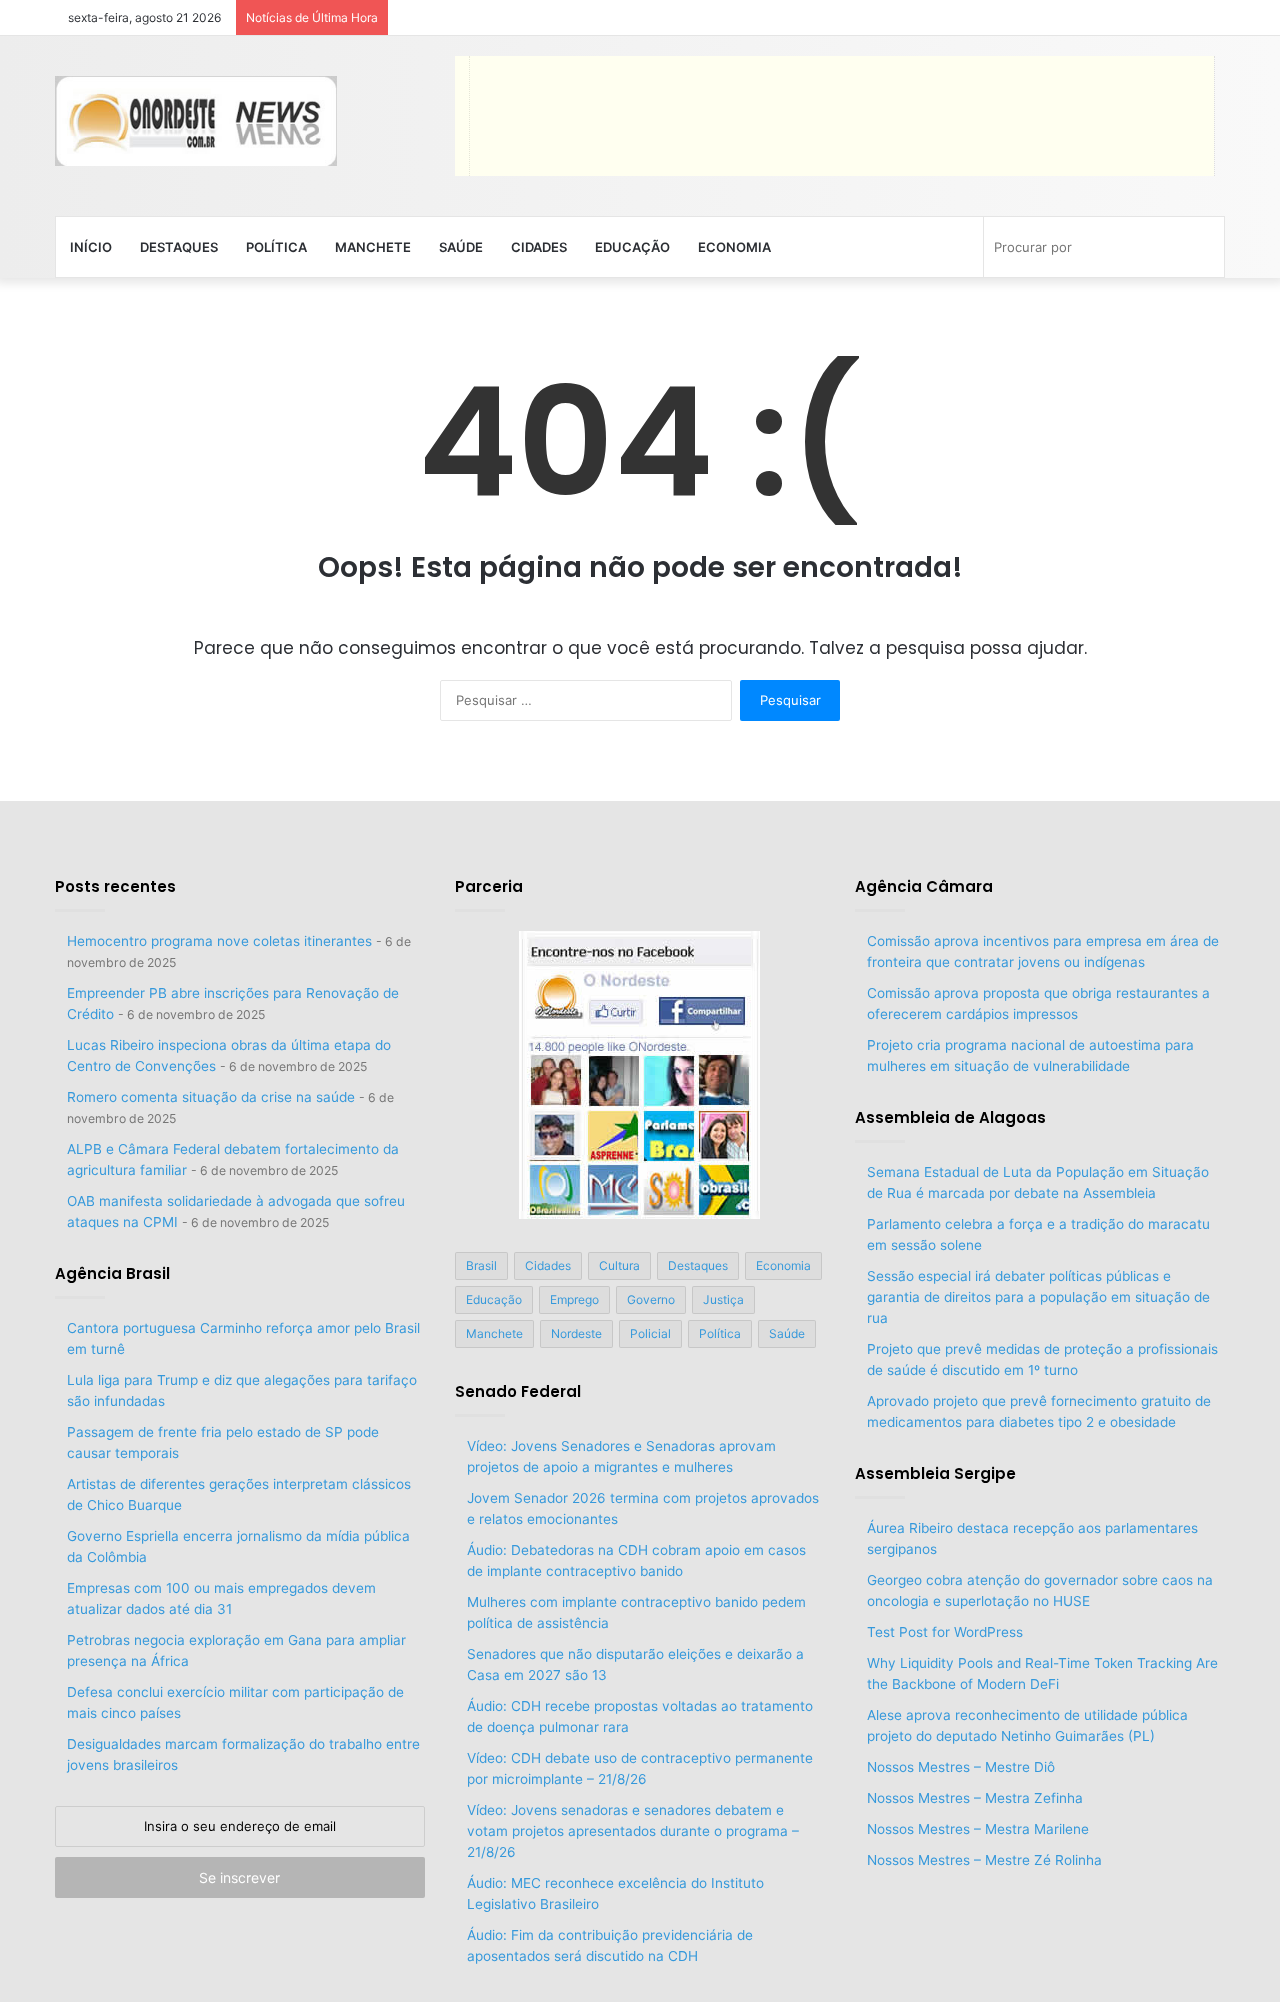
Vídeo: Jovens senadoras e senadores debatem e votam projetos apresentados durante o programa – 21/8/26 (633, 1831)
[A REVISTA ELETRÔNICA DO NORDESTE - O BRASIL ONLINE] (196, 121)
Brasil (481, 1265)
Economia (734, 247)
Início (91, 247)
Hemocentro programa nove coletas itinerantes (219, 941)
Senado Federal (518, 1391)
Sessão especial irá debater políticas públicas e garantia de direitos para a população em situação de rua (1038, 1297)
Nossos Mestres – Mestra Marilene (978, 1829)
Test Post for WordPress (945, 1632)
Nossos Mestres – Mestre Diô (961, 1767)
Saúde (461, 247)
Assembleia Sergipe (935, 1473)
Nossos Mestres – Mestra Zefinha (975, 1798)
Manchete (373, 247)
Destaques (179, 247)
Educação (632, 247)
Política (276, 247)
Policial (650, 1333)
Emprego (574, 1299)
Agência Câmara (924, 886)
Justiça (723, 1299)
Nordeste (576, 1333)
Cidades (539, 247)
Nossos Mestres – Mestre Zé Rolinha (984, 1860)
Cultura (619, 1265)
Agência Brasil (112, 1273)
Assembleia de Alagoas (950, 1117)
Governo (651, 1299)
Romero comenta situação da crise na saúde (211, 1097)
